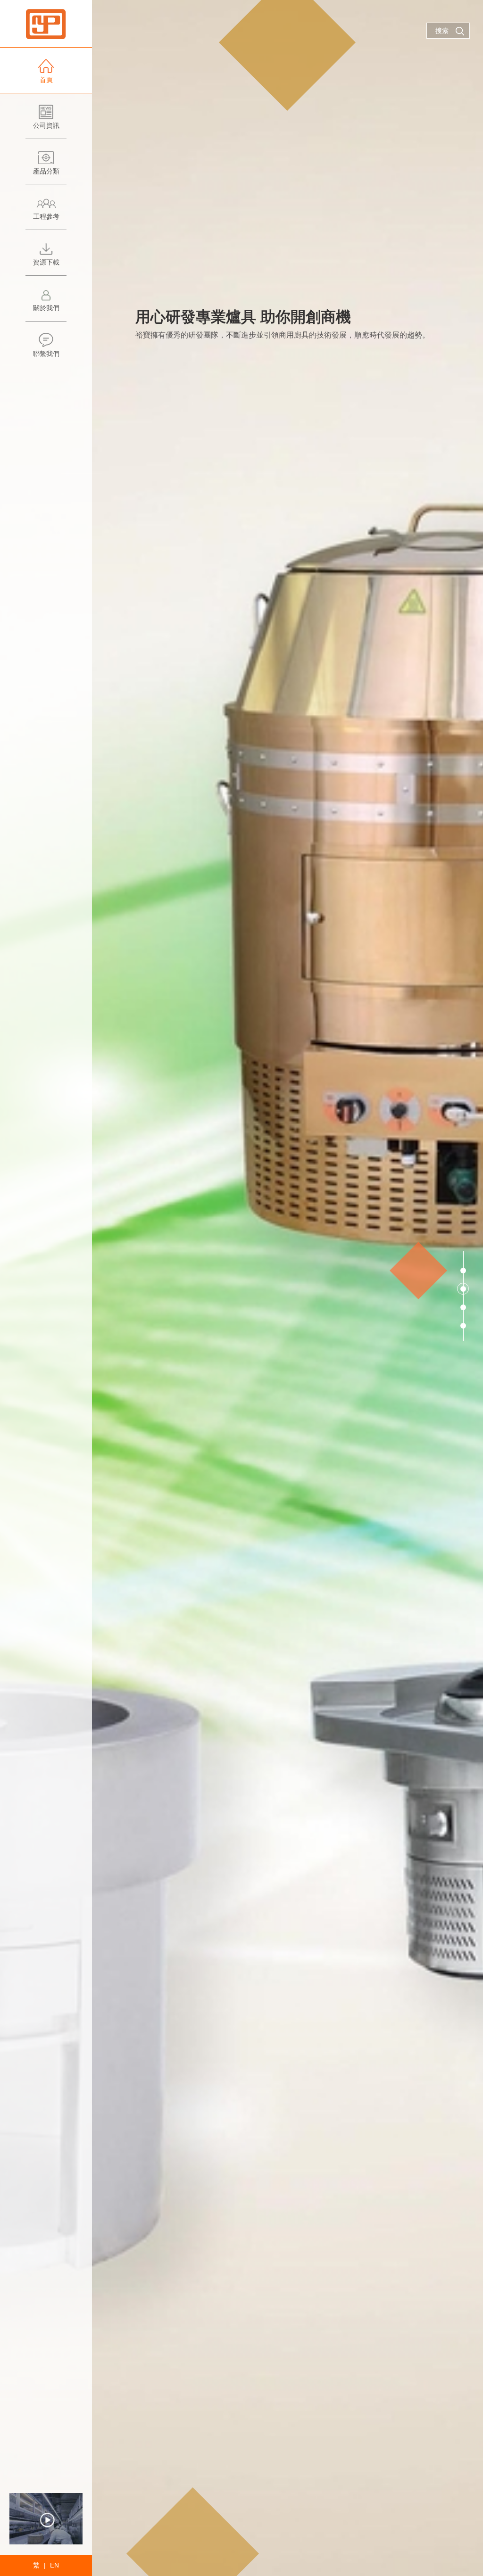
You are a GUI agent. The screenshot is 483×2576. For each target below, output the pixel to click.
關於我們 (46, 308)
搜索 (442, 31)
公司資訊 (46, 125)
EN (54, 2565)
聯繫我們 (46, 354)
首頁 (46, 80)
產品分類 (46, 171)
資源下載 (46, 262)
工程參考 (46, 216)
